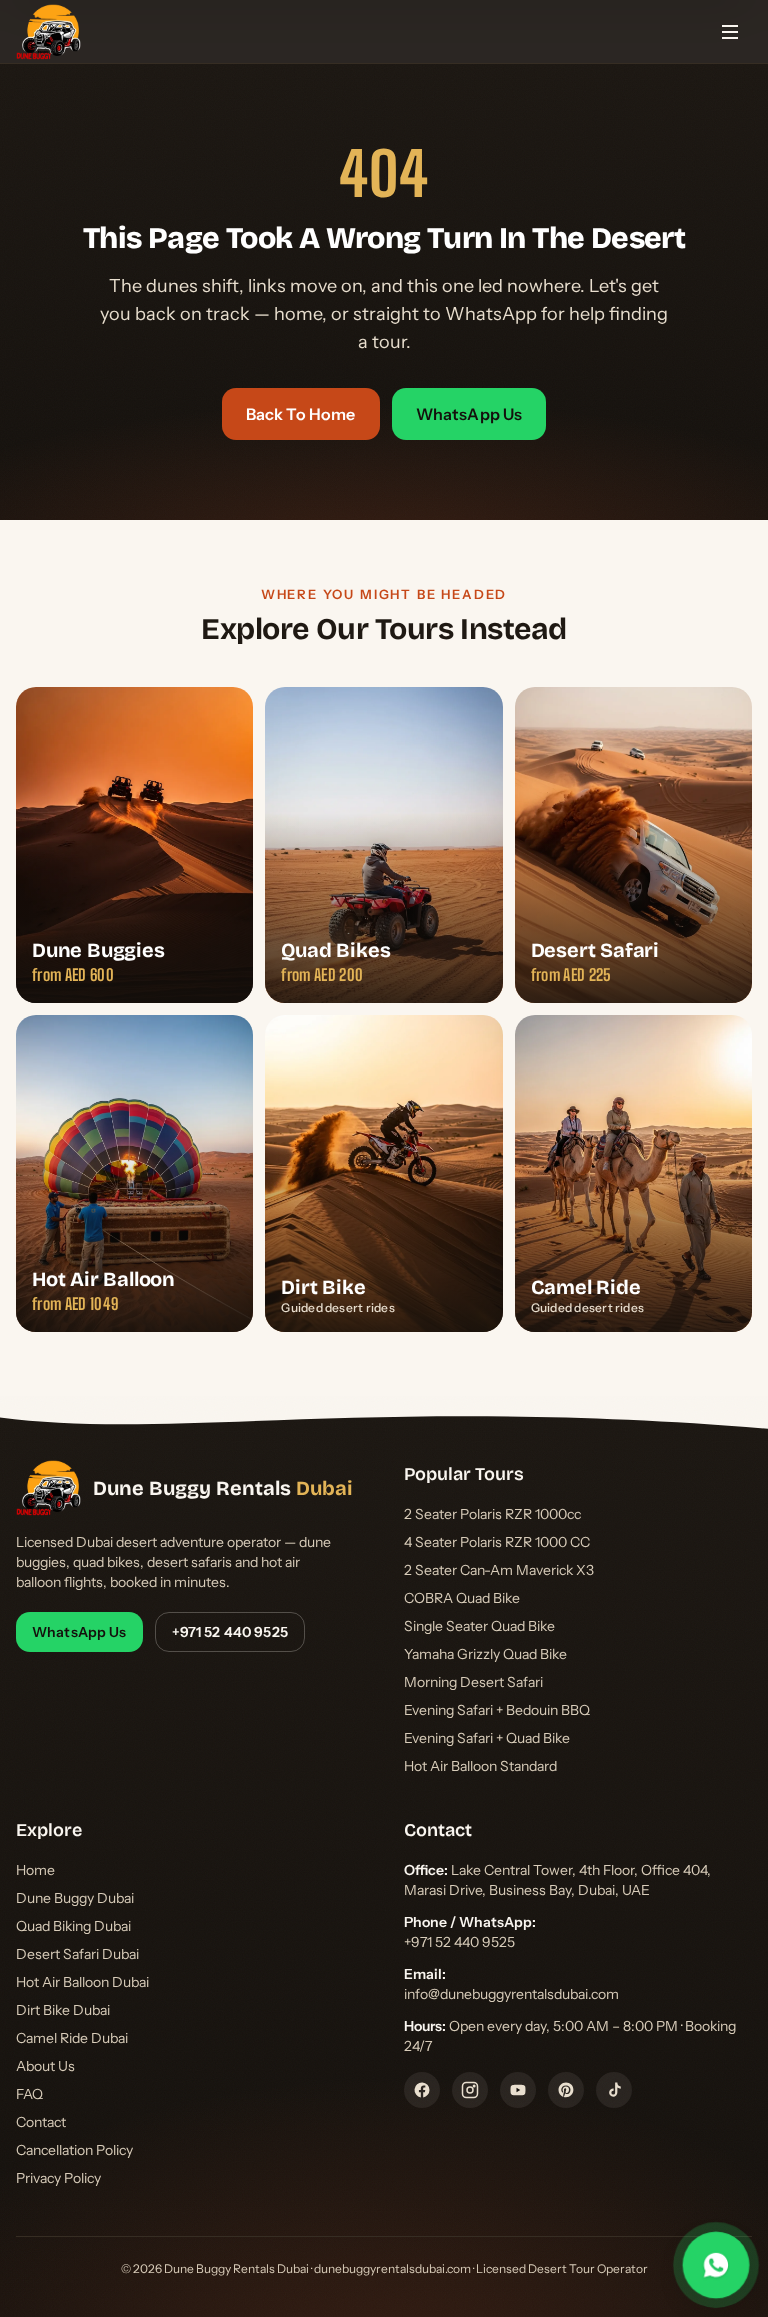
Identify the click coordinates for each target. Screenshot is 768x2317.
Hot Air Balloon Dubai (82, 1982)
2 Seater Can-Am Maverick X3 (499, 1570)
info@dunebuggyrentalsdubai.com (511, 1994)
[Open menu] (730, 32)
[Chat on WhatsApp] (716, 2265)
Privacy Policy (58, 2178)
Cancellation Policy (74, 2150)
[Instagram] (470, 2090)
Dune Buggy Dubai (75, 1898)
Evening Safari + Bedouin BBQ (497, 1710)
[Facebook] (422, 2090)
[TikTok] (614, 2090)
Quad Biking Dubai (73, 1926)
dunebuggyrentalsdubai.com (392, 2268)
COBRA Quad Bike (462, 1598)
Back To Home (301, 414)
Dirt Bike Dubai (63, 2010)
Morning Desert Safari (473, 1682)
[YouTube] (518, 2090)
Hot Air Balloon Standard (480, 1766)
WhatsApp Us (469, 414)
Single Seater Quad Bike (479, 1626)
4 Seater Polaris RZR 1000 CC (497, 1542)
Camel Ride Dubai (72, 2038)
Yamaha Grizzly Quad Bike (485, 1654)
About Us (45, 2066)
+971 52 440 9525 (230, 1632)
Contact (41, 2122)
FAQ (29, 2094)
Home (35, 1870)
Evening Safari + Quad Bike (487, 1738)
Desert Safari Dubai (77, 1954)
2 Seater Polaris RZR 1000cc (492, 1514)
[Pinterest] (566, 2090)
